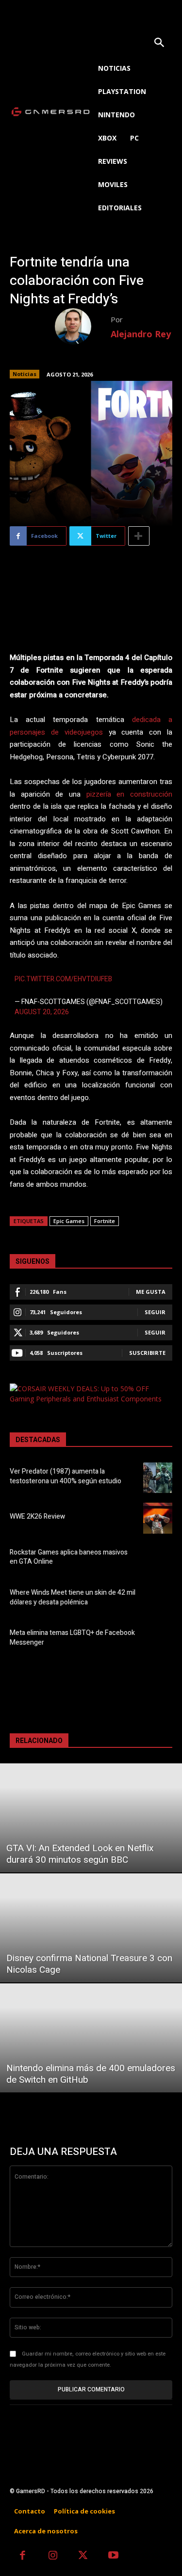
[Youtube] (114, 2556)
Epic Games (69, 1221)
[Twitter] (83, 2556)
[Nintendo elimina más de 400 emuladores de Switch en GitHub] (91, 2038)
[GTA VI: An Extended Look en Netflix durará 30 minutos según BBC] (91, 1818)
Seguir (155, 1312)
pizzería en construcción (129, 794)
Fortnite (105, 1221)
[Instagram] (53, 2556)
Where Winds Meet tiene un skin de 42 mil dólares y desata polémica (73, 1597)
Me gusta (151, 1292)
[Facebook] (23, 2556)
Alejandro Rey (141, 334)
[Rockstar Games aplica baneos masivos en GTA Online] (158, 1559)
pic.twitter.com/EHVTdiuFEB (63, 979)
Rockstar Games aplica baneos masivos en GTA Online (69, 1557)
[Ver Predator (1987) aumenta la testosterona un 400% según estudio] (158, 1478)
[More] (139, 536)
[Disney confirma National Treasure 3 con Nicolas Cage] (91, 1928)
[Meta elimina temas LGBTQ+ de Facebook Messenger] (158, 1639)
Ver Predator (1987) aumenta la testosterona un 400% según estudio (66, 1476)
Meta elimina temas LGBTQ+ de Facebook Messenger (72, 1638)
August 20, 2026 (42, 1012)
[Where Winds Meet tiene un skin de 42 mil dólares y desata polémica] (158, 1599)
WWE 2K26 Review (37, 1516)
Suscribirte (147, 1353)
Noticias (25, 374)
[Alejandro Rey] (83, 326)
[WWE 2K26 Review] (158, 1518)
